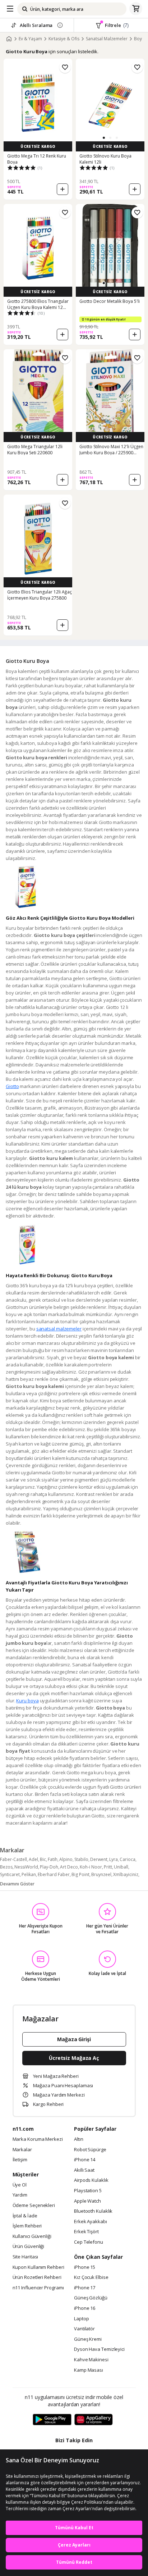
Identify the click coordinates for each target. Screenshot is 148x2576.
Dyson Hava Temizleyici (99, 2349)
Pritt (108, 1867)
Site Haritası (26, 2257)
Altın (79, 2139)
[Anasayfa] (9, 39)
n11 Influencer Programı (38, 2288)
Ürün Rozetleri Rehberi (37, 2277)
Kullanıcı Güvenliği (32, 2236)
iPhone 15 (85, 2267)
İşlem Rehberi (27, 2226)
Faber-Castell (13, 1859)
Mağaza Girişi (74, 2039)
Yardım (20, 2195)
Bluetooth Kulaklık (93, 2211)
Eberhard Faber (54, 1874)
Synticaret (10, 1874)
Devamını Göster (17, 1884)
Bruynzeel (101, 1874)
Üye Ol (20, 2185)
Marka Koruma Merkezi (38, 2139)
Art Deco (69, 1867)
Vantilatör (84, 2329)
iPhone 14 (85, 2160)
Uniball (121, 1867)
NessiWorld (26, 1867)
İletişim (20, 2160)
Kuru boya (27, 1701)
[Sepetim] (136, 9)
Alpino (66, 1859)
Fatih (53, 1859)
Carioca (128, 1859)
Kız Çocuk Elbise (91, 2277)
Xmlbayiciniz (126, 1874)
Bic (43, 1859)
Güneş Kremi (88, 2339)
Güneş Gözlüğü (91, 2298)
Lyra (114, 1859)
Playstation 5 (88, 2191)
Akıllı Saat (84, 2170)
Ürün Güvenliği (29, 2247)
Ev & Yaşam (30, 39)
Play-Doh (49, 1867)
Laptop (81, 2319)
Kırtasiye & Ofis (64, 39)
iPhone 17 (85, 2288)
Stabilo (81, 1859)
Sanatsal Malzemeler (107, 39)
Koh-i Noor (91, 1867)
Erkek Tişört (86, 2232)
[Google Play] (52, 2420)
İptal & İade (25, 2216)
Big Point (80, 1874)
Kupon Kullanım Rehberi (38, 2267)
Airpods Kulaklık (91, 2180)
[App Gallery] (94, 2420)
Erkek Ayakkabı (91, 2222)
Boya (139, 39)
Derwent (99, 1859)
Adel (33, 1859)
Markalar (22, 2150)
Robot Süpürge (90, 2150)
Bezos (6, 1867)
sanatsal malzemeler (59, 1329)
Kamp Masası (89, 2370)
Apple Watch (87, 2201)
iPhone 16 (85, 2308)
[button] (104, 138)
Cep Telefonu (89, 2242)
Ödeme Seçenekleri (34, 2206)
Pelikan (29, 1874)
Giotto (12, 1086)
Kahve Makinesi (91, 2360)
